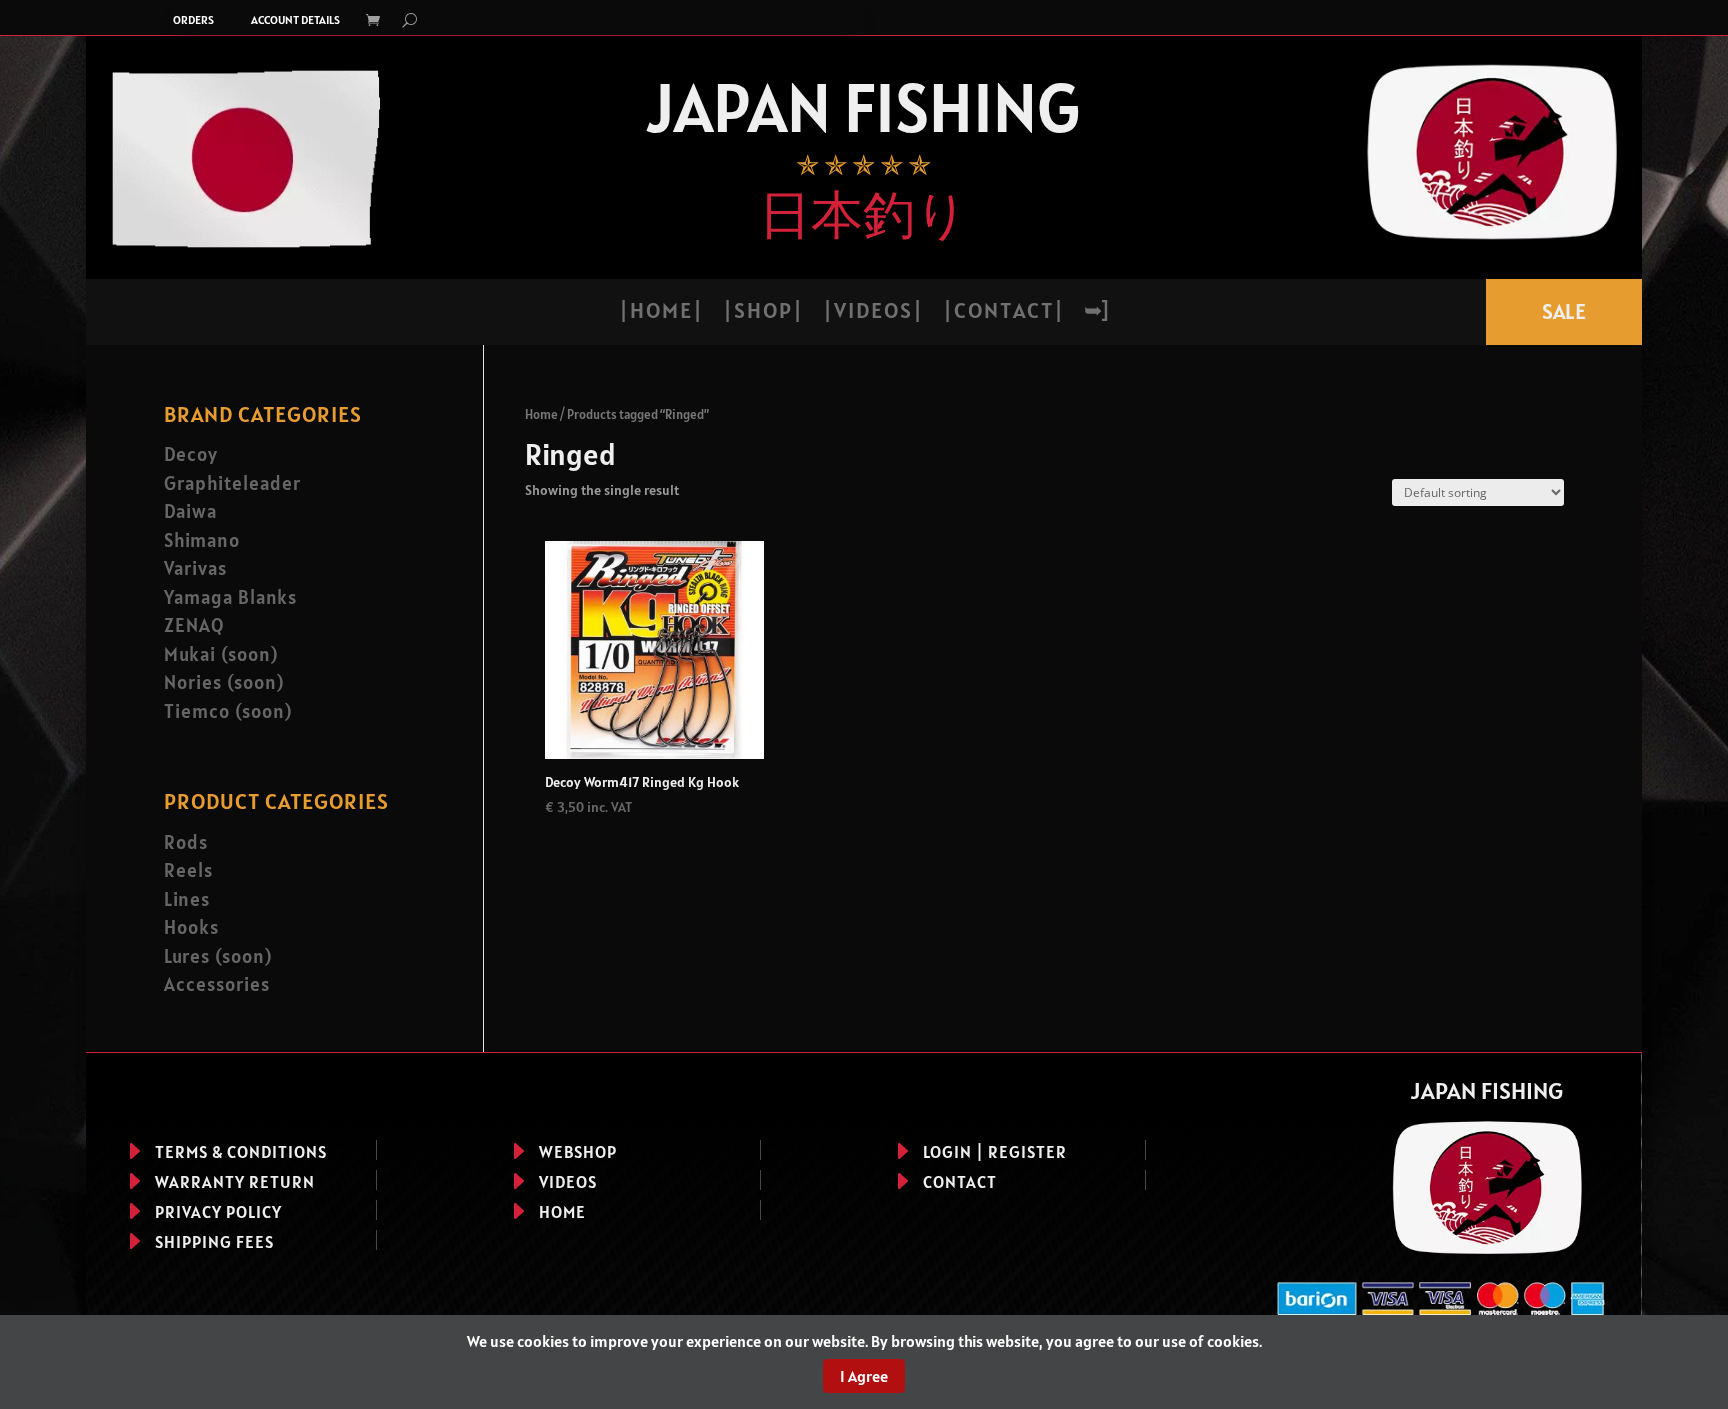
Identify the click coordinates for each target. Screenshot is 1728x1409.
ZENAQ (194, 625)
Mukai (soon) (221, 654)
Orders (193, 20)
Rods (186, 842)
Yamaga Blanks (230, 597)
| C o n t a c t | (1002, 313)
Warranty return (235, 1182)
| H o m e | (660, 313)
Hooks (191, 927)
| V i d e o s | (872, 313)
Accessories (217, 984)
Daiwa (190, 511)
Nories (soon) (224, 682)
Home (541, 414)
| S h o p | (762, 313)
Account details (295, 20)
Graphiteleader (232, 483)
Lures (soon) (218, 956)
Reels (188, 870)
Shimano (202, 540)
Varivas (195, 568)
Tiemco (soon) (228, 711)
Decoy (191, 454)
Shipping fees (214, 1242)
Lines (187, 899)
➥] (1096, 313)
